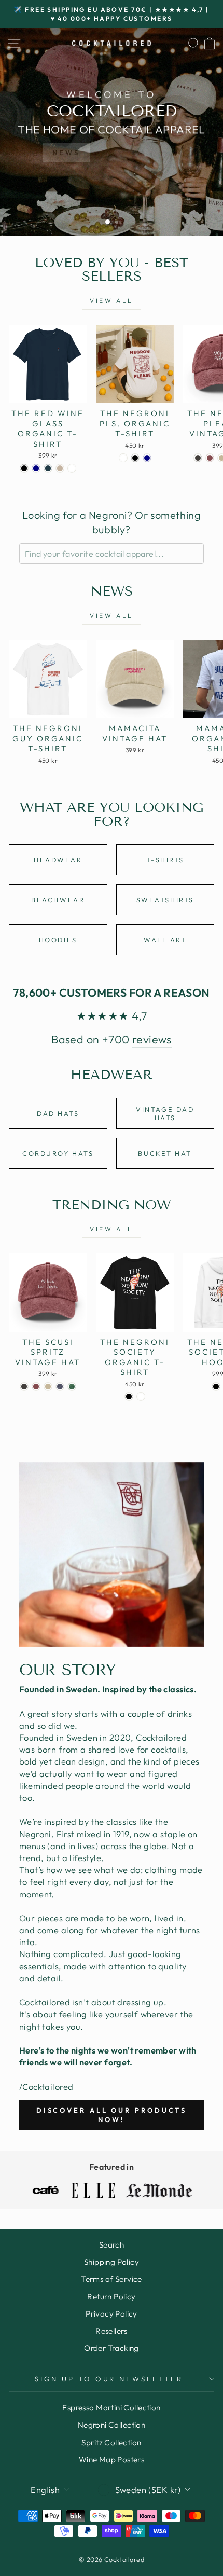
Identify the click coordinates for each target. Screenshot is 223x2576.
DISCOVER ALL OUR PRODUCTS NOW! (112, 2115)
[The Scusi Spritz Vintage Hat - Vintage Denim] (60, 1387)
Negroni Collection (112, 2425)
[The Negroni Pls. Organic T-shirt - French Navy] (147, 458)
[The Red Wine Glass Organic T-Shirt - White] (72, 468)
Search (112, 2245)
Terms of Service (112, 2279)
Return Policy (111, 2297)
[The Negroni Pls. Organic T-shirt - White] (123, 458)
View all (112, 301)
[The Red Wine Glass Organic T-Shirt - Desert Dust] (60, 468)
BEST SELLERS (136, 153)
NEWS (66, 153)
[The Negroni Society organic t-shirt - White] (141, 1396)
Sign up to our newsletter (109, 2379)
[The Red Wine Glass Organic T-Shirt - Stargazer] (48, 468)
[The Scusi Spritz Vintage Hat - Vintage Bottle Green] (72, 1387)
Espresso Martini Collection (111, 2408)
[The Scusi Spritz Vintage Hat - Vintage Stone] (48, 1387)
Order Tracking (112, 2348)
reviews (152, 1039)
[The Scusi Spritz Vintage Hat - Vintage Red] (36, 1387)
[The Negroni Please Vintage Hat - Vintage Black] (198, 458)
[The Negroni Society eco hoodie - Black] (216, 1387)
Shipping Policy (112, 2262)
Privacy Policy (112, 2314)
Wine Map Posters (112, 2460)
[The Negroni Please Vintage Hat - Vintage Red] (210, 458)
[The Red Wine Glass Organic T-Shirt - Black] (24, 468)
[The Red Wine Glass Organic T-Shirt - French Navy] (36, 468)
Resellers (112, 2331)
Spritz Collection (111, 2442)
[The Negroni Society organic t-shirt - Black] (129, 1396)
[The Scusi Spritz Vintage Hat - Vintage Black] (24, 1387)
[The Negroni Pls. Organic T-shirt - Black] (135, 458)
